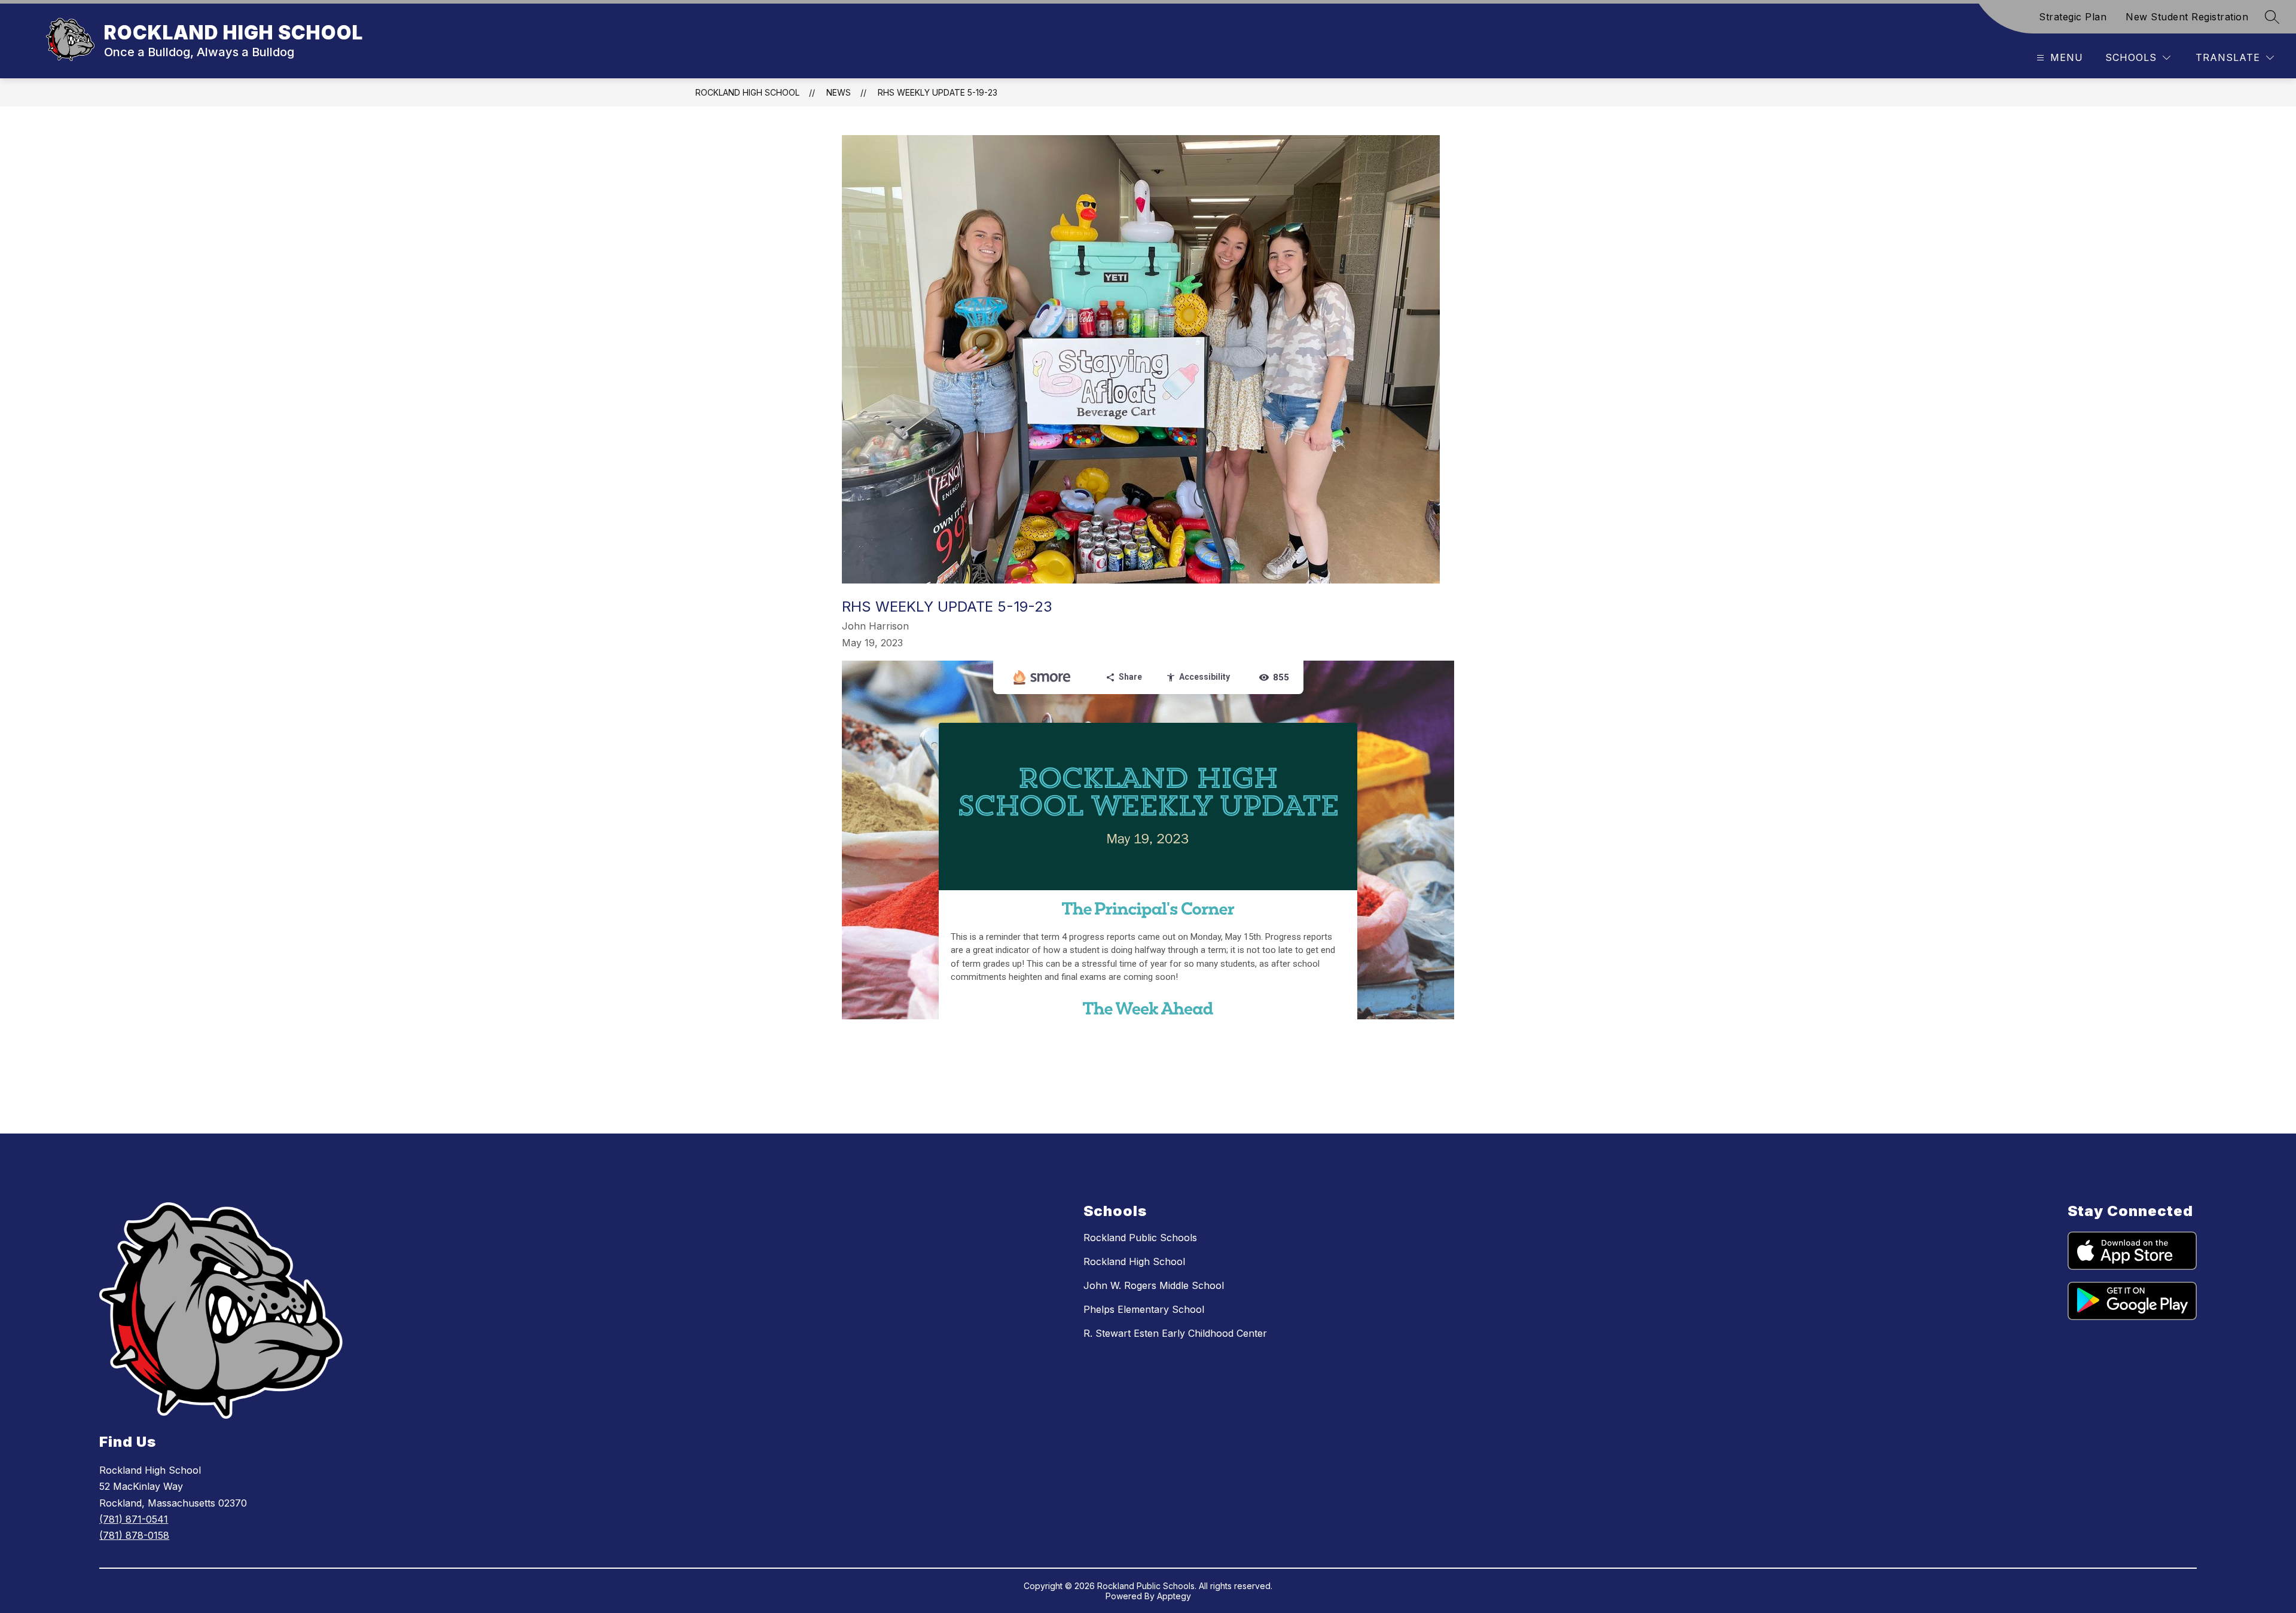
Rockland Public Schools (1140, 1238)
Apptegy (1174, 1596)
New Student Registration (2187, 17)
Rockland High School (1134, 1261)
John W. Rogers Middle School (1154, 1285)
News (839, 92)
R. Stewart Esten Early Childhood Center (1175, 1333)
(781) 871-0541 (134, 1519)
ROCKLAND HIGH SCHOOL (747, 92)
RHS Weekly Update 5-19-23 (938, 92)
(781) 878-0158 (134, 1535)
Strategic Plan (2073, 17)
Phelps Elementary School (1144, 1309)
